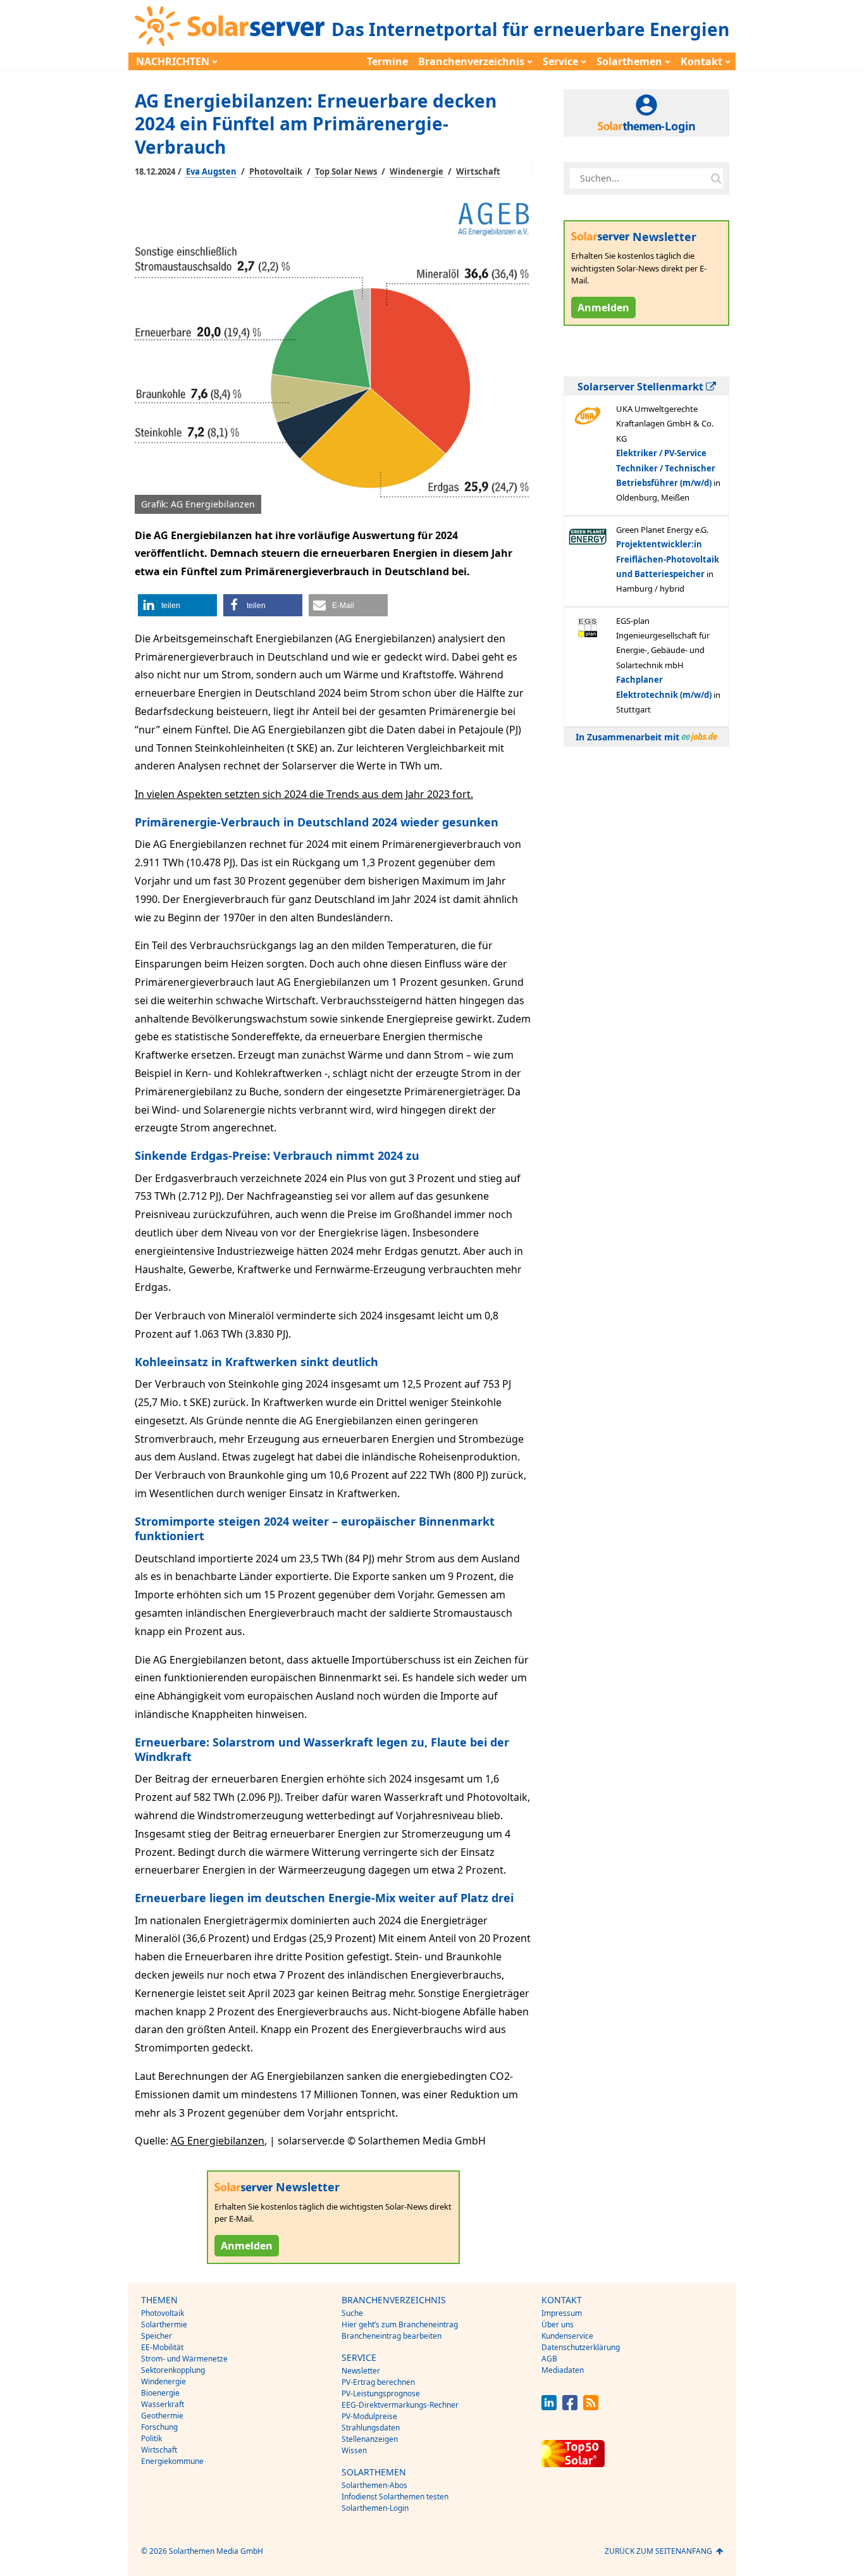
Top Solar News (346, 171)
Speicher (157, 2336)
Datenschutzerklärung (581, 2347)
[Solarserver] (230, 26)
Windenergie (417, 171)
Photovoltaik (276, 171)
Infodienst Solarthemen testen (395, 2497)
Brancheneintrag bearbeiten (392, 2336)
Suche (352, 2313)
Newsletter (361, 2371)
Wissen (354, 2450)
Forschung (159, 2427)
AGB (549, 2359)
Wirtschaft (478, 171)
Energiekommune (172, 2461)
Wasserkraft (163, 2404)
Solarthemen (629, 61)
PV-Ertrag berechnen (378, 2382)
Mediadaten (563, 2370)
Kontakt (701, 61)
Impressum (562, 2313)
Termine (387, 61)
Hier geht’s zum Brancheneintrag (400, 2324)
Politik (151, 2438)
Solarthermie (164, 2324)
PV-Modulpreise (369, 2416)
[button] (177, 605)
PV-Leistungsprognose (381, 2393)
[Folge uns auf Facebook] (570, 2407)
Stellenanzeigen (370, 2439)
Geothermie (162, 2416)
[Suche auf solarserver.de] (716, 178)
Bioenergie (160, 2393)
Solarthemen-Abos (374, 2485)
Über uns (558, 2324)
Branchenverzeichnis (471, 61)
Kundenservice (567, 2336)
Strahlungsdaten (371, 2428)
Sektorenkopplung (173, 2370)
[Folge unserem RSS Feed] (591, 2407)
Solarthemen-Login (375, 2508)
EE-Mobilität (162, 2347)
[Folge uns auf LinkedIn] (549, 2407)
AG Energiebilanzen (218, 2141)
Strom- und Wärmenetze (184, 2359)
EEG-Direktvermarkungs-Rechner (400, 2405)
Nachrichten (173, 61)
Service (560, 61)
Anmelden (247, 2246)
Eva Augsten (211, 171)
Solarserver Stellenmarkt (642, 387)
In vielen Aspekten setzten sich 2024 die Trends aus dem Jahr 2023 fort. (304, 794)
